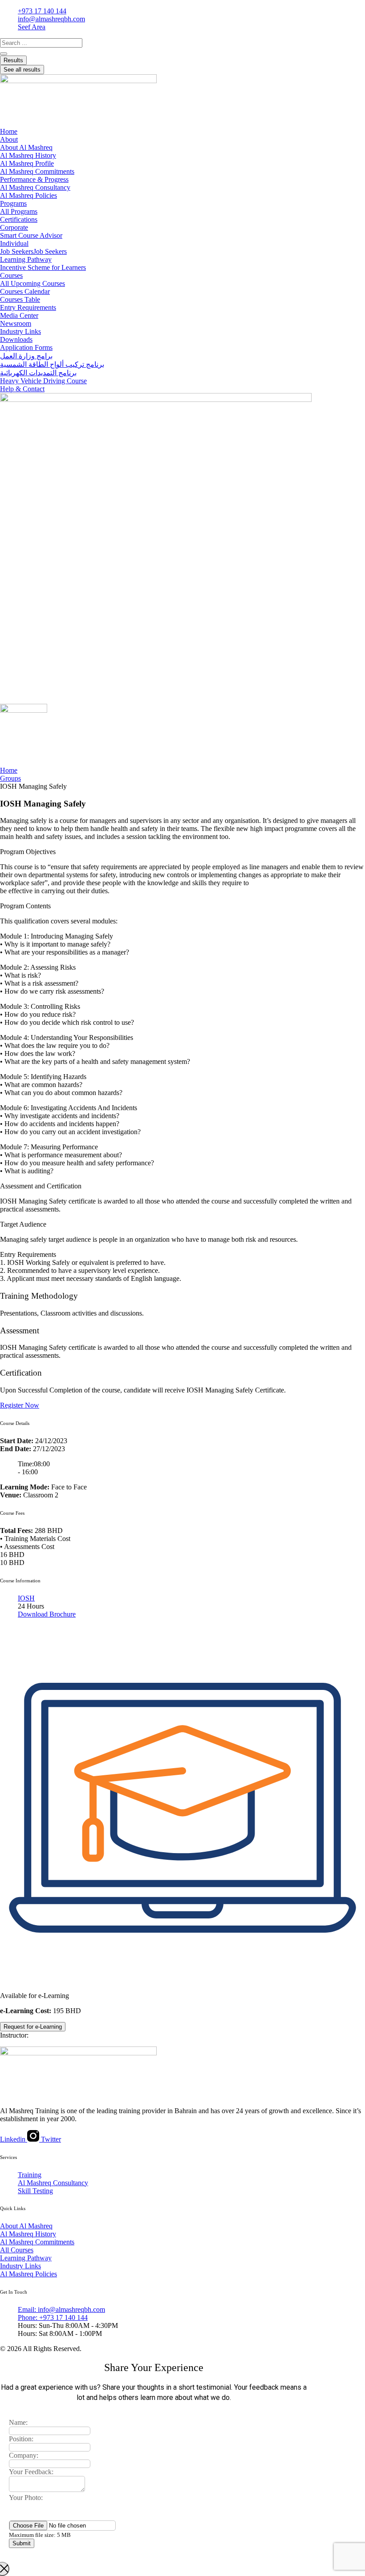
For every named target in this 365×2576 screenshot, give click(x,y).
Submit (22, 2543)
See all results (22, 70)
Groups (10, 778)
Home (9, 770)
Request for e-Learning (33, 2027)
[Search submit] (4, 54)
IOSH (26, 1598)
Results (13, 60)
